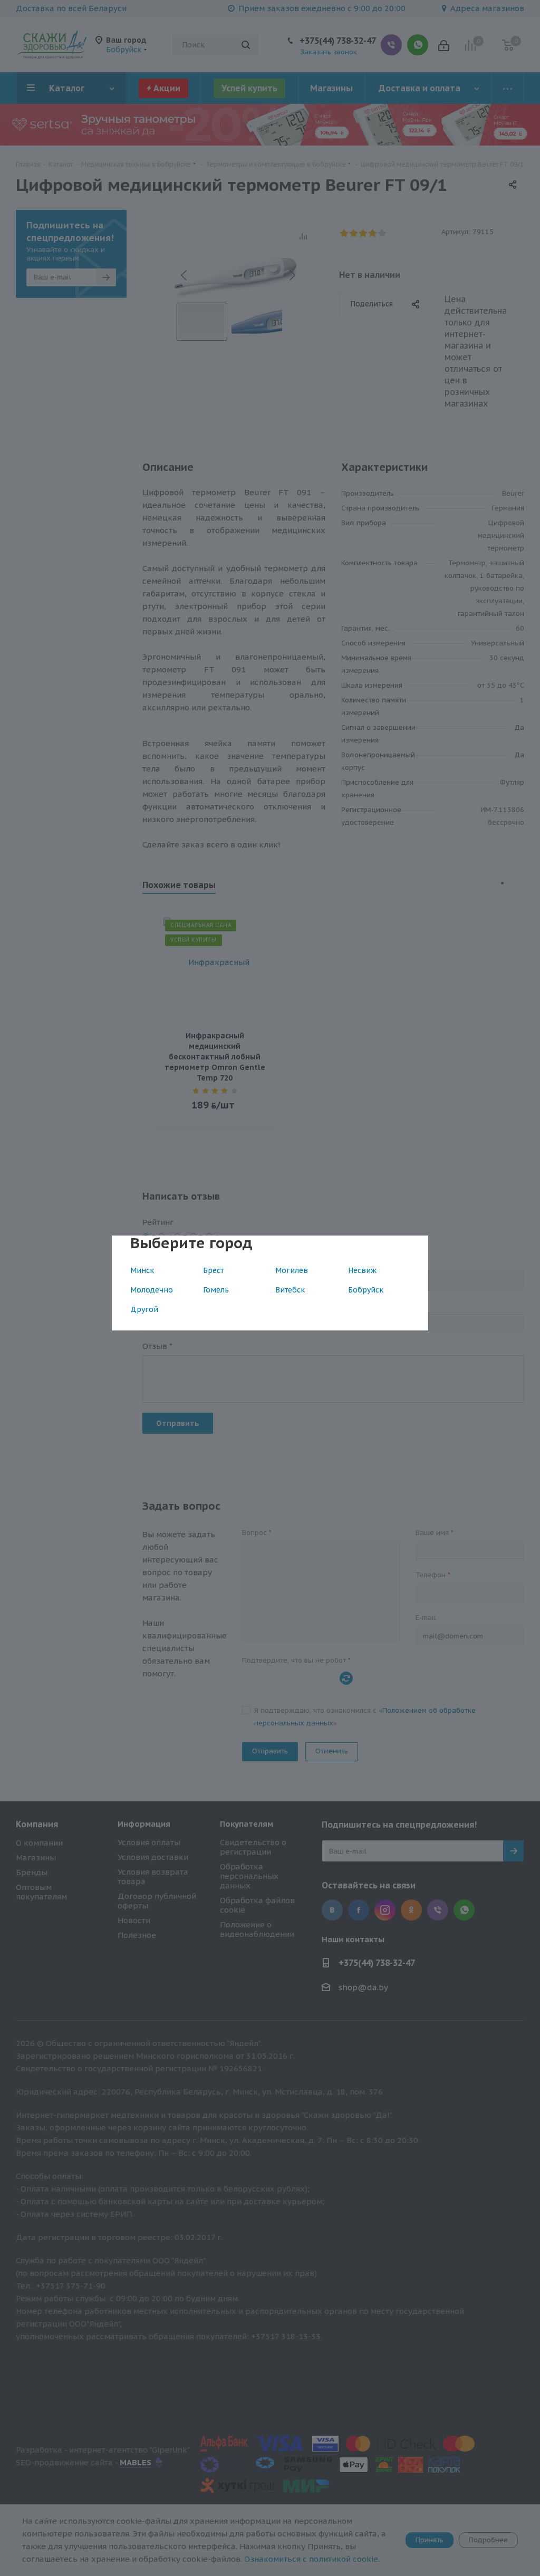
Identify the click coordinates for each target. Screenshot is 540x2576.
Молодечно (152, 1290)
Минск (142, 1270)
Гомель (216, 1290)
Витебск (290, 1290)
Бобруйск (366, 1290)
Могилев (292, 1270)
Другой (144, 1309)
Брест (213, 1270)
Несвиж (362, 1270)
